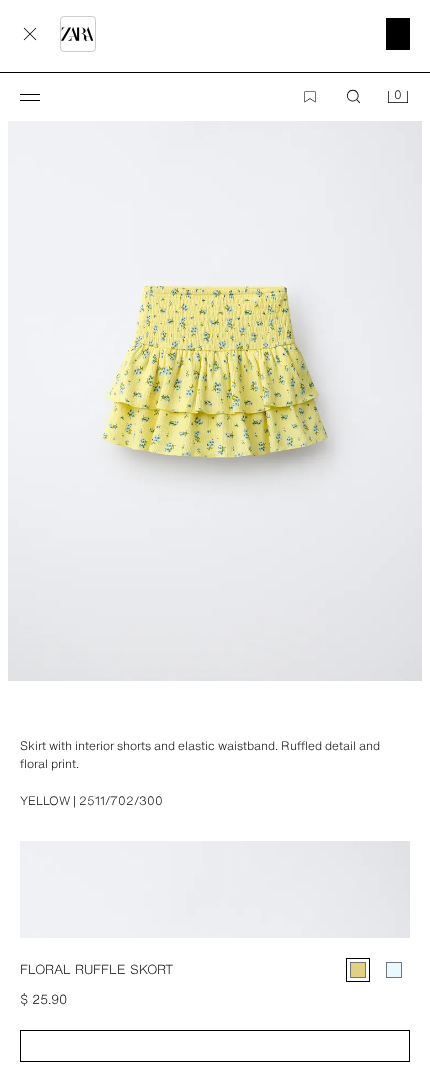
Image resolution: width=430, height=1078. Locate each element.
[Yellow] (358, 970)
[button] (215, 1046)
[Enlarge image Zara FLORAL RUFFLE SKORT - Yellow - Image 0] (215, 370)
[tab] (10, 717)
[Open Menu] (30, 97)
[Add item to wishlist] (310, 97)
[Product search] (354, 97)
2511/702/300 (121, 801)
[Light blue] (394, 970)
